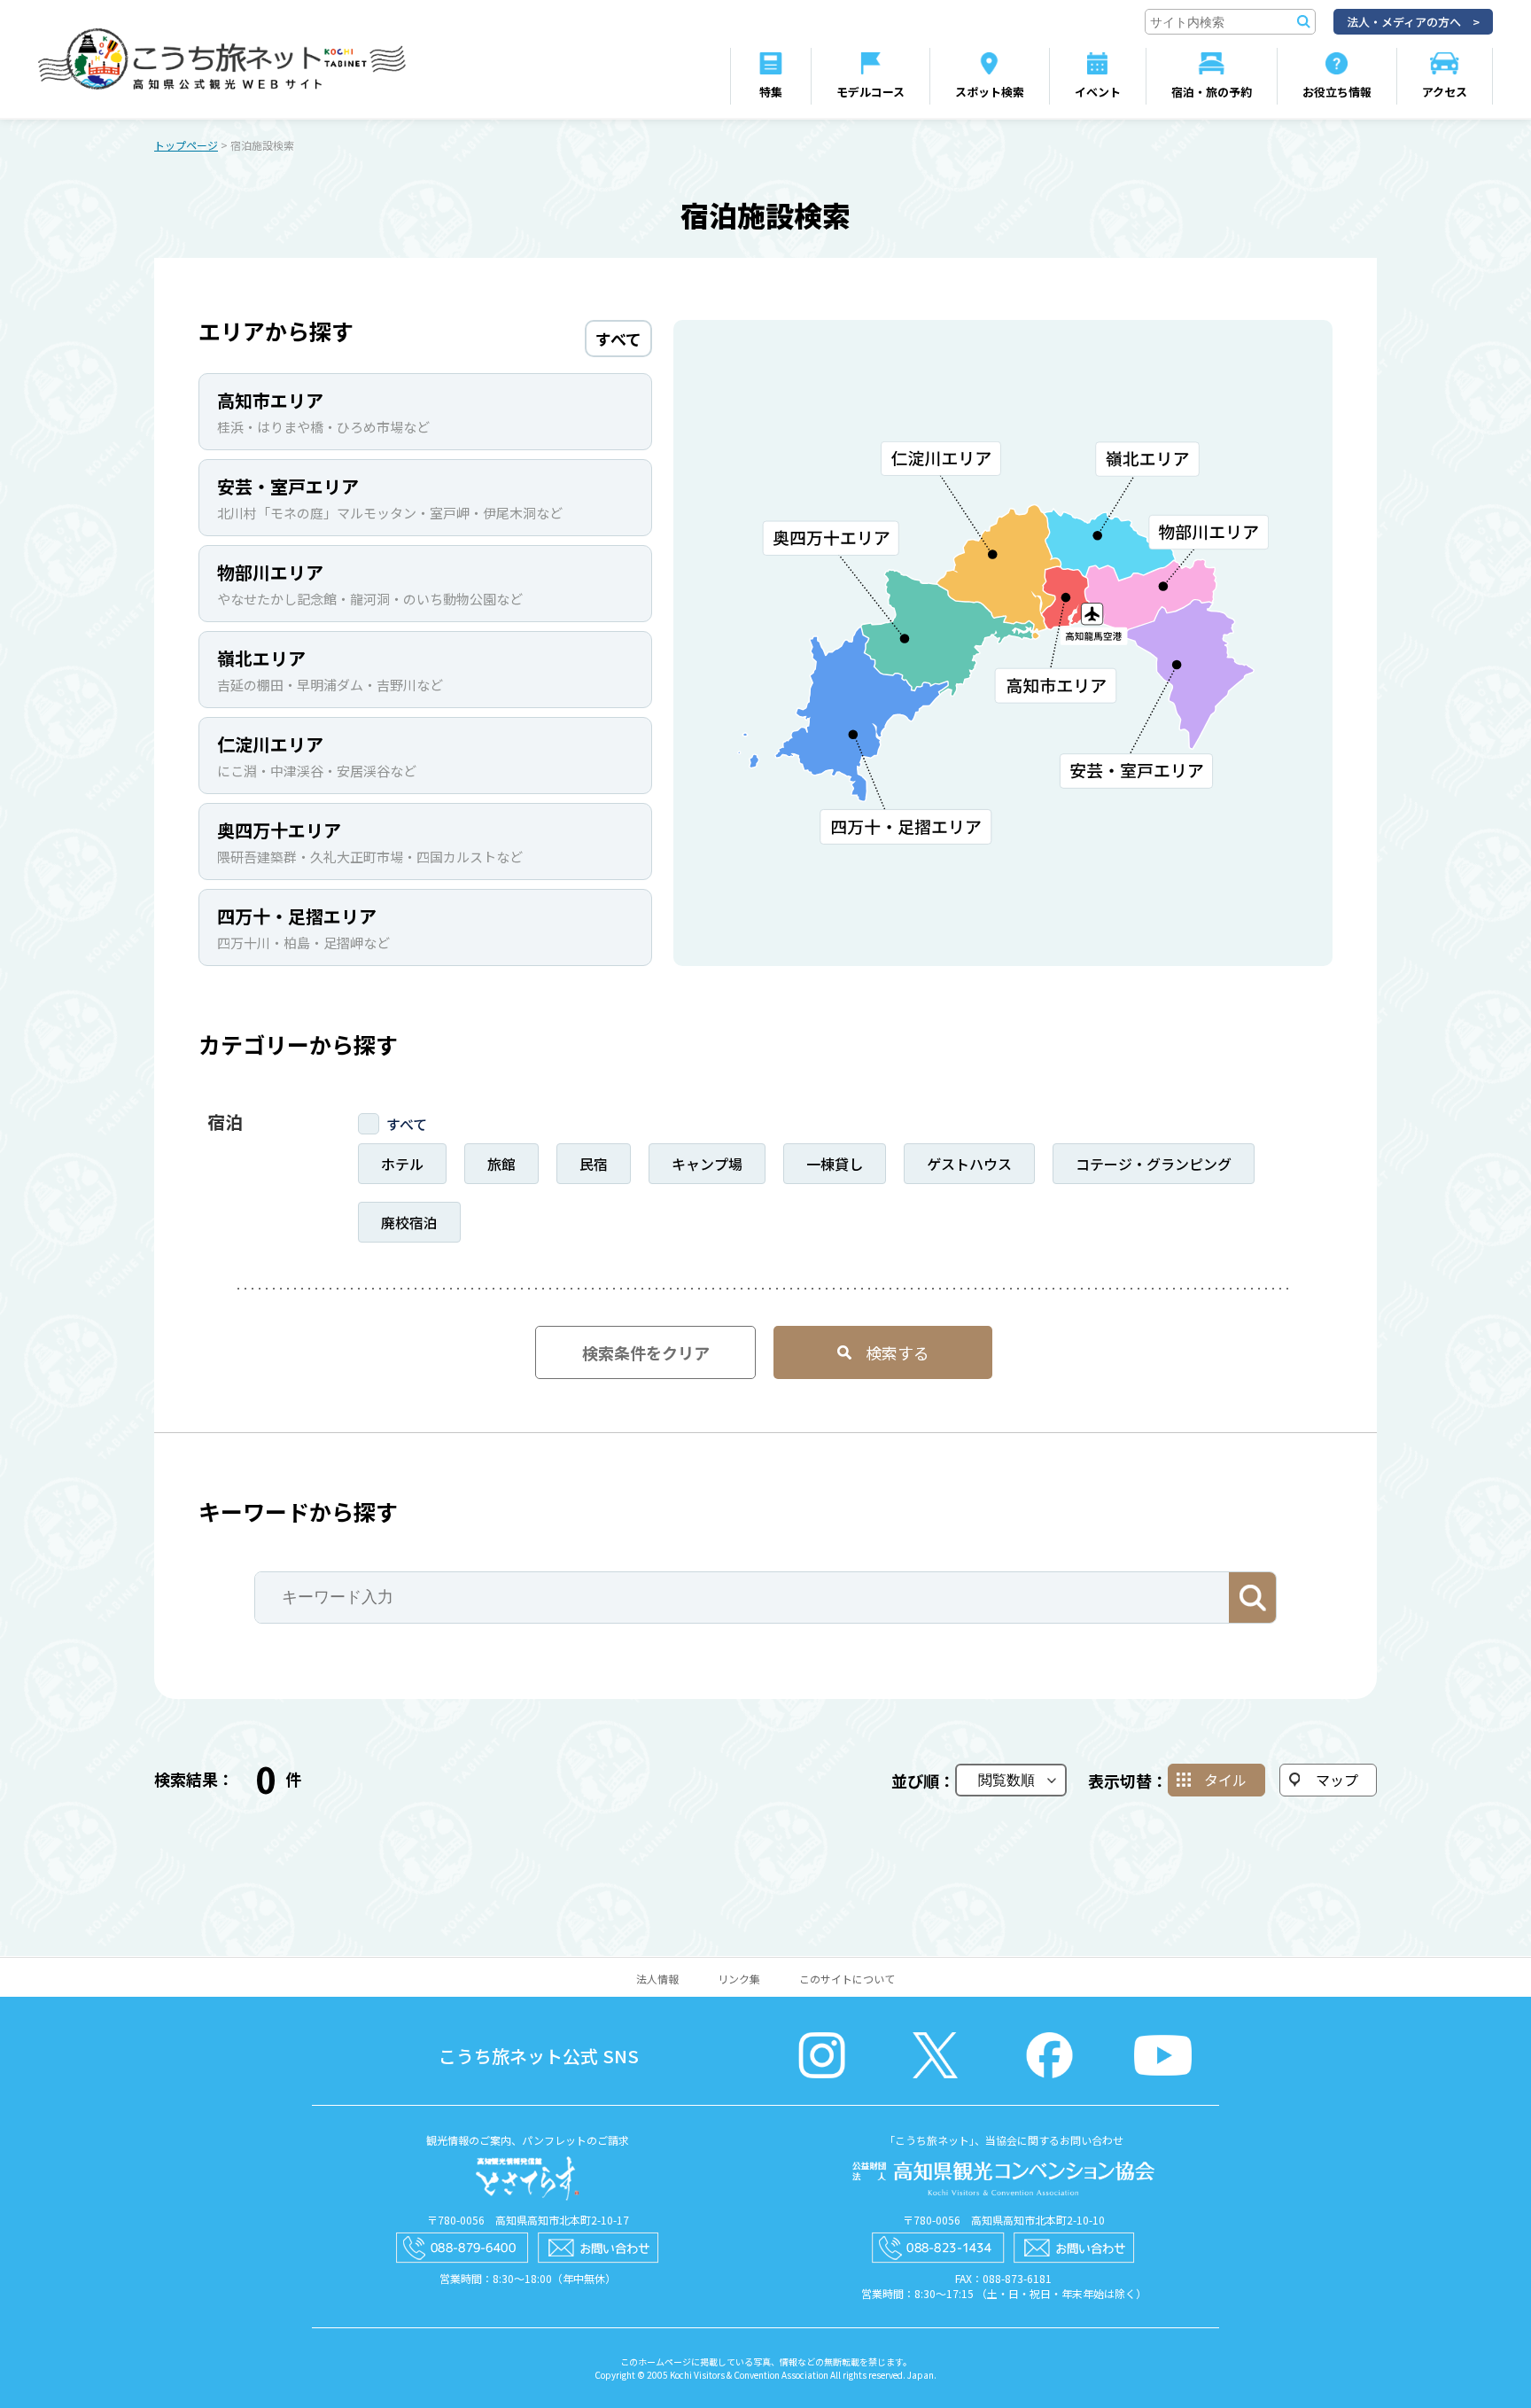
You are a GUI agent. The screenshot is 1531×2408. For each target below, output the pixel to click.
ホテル (402, 1164)
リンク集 (739, 1979)
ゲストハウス (969, 1164)
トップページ (186, 145)
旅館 (501, 1164)
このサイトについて (847, 1979)
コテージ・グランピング (1154, 1164)
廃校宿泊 (409, 1222)
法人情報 (657, 1979)
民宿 (594, 1164)
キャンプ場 (707, 1164)
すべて (407, 1124)
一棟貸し (835, 1164)
